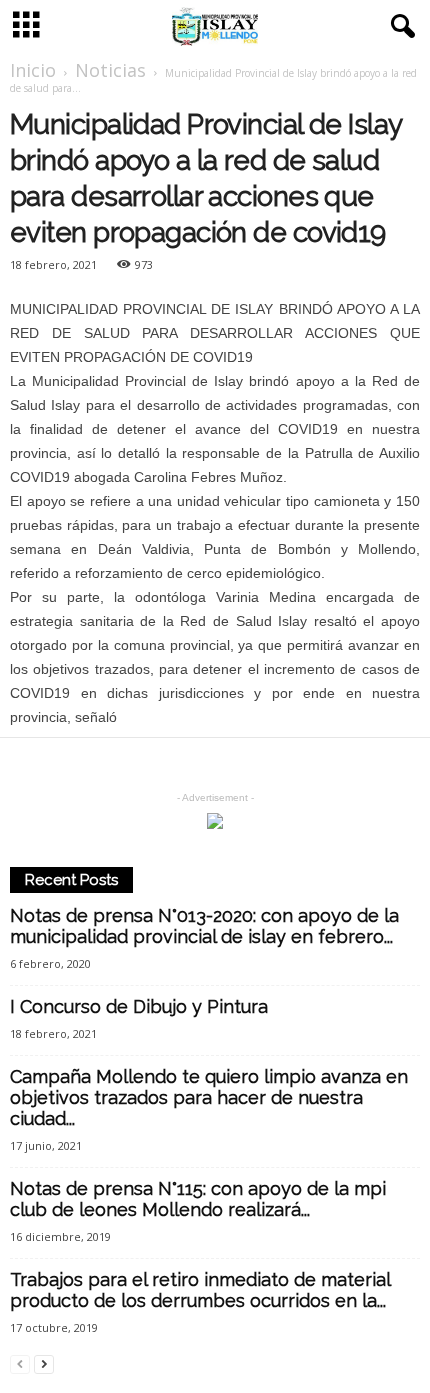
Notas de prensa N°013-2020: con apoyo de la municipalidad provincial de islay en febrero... (204, 926)
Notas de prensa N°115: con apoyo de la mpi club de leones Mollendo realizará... (198, 1199)
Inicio (33, 70)
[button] (399, 27)
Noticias (110, 70)
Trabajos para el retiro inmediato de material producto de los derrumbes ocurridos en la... (200, 1290)
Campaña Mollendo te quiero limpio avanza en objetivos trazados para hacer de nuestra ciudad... (209, 1097)
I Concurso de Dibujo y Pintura (139, 1006)
